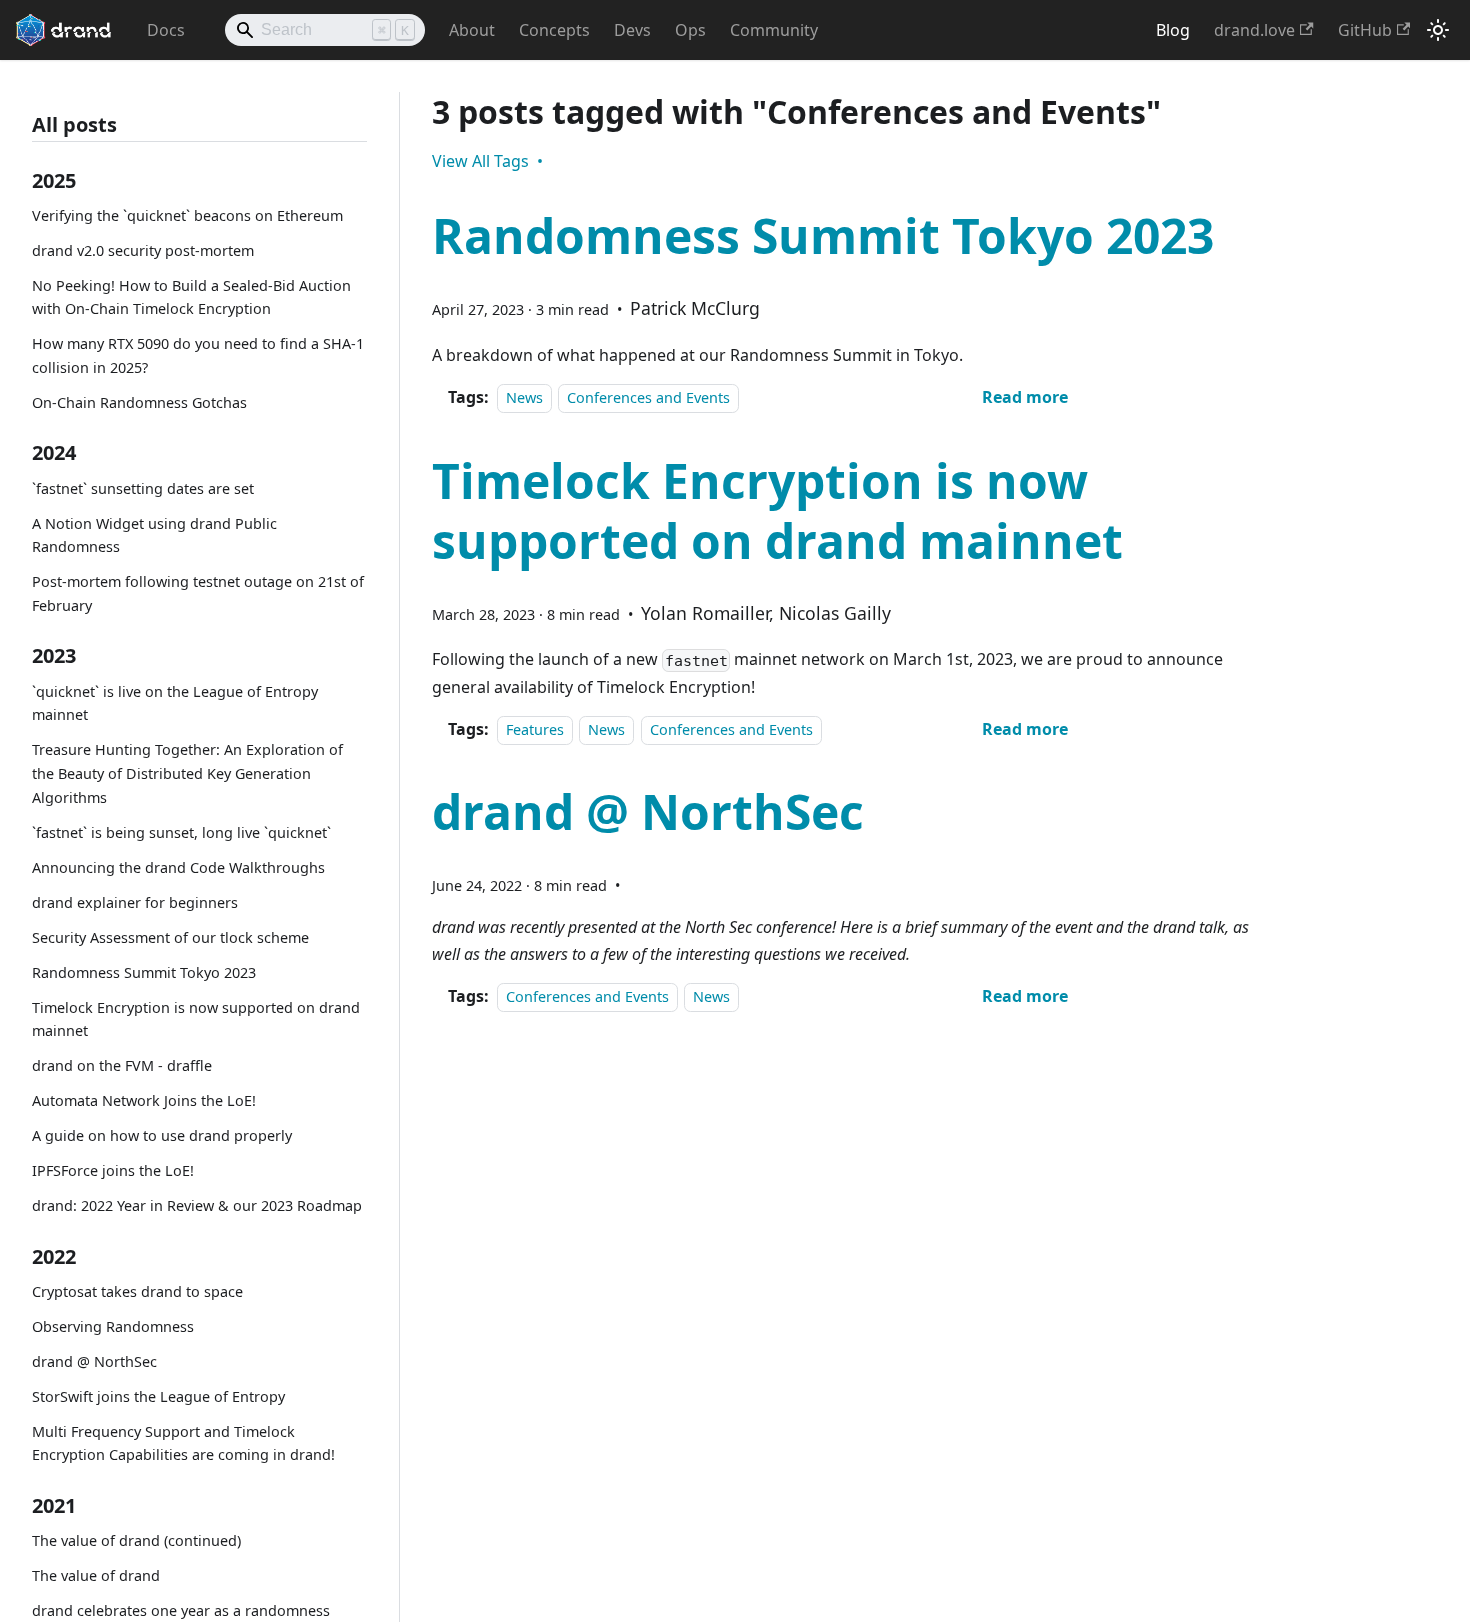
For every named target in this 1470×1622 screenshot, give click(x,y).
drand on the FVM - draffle (122, 1065)
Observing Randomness (113, 1326)
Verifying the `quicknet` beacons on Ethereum (187, 215)
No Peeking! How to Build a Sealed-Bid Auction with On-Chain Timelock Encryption (191, 297)
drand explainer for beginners (135, 902)
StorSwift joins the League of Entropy (158, 1396)
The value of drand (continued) (136, 1540)
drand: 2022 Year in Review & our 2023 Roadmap (197, 1205)
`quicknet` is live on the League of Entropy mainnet (175, 703)
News (524, 397)
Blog (1173, 30)
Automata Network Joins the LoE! (144, 1100)
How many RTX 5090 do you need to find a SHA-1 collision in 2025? (198, 355)
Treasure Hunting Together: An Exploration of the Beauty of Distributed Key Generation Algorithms (187, 773)
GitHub (1365, 30)
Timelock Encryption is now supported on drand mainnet (196, 1019)
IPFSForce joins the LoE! (113, 1170)
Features (535, 729)
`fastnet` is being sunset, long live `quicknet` (181, 832)
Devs (632, 30)
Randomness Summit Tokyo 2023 (144, 972)
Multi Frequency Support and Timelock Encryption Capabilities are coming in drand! (183, 1443)
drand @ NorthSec (94, 1361)
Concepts (554, 30)
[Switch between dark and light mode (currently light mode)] (1438, 30)
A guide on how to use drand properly (162, 1135)
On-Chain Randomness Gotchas (139, 402)
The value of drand (96, 1575)
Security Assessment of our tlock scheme (170, 937)
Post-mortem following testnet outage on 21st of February (198, 593)
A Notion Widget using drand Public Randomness (154, 535)
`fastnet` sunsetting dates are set (143, 488)
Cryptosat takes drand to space (137, 1291)
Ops (690, 30)
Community (774, 30)
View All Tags (480, 161)
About (472, 30)
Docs (166, 30)
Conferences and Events (648, 397)
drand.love (1254, 30)
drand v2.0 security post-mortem (143, 250)
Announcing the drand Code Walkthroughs (178, 867)
